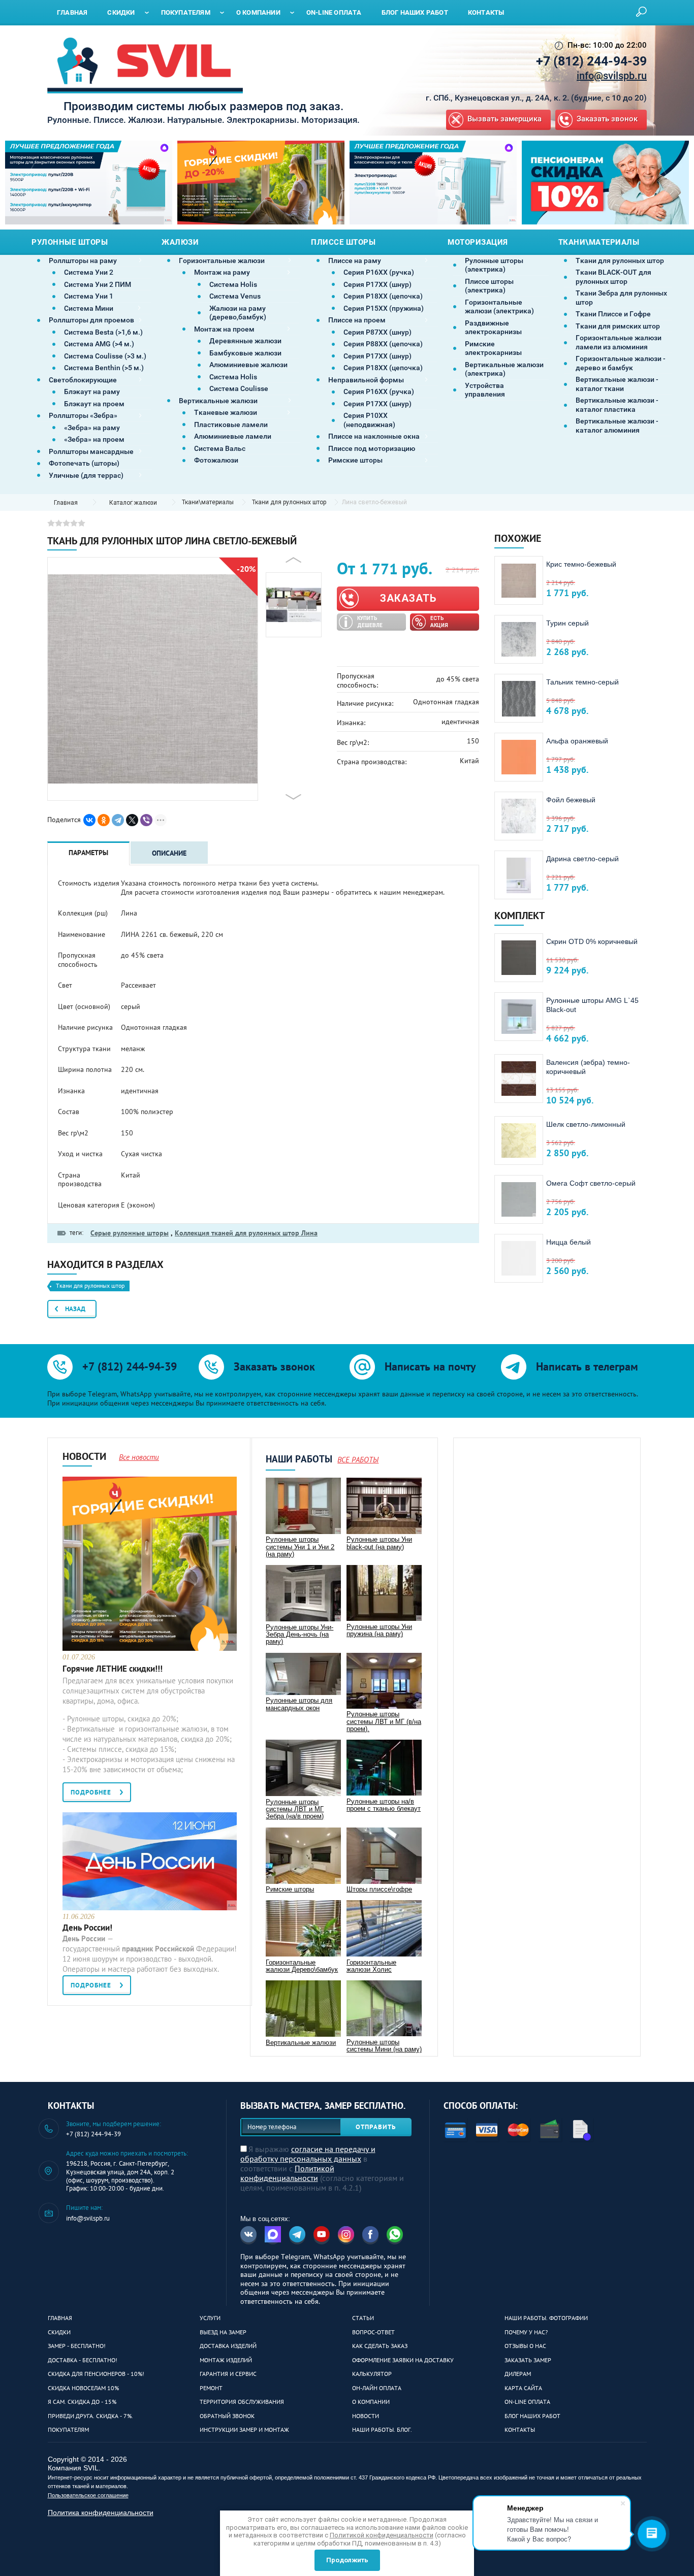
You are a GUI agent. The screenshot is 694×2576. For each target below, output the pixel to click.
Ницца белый (569, 1242)
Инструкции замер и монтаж (244, 2430)
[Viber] (146, 820)
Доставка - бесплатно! (83, 2360)
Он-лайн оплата (377, 2388)
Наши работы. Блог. (382, 2430)
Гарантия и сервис (228, 2374)
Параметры (88, 853)
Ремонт (211, 2388)
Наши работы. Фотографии (546, 2318)
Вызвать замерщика (504, 119)
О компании (371, 2402)
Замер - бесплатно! (77, 2346)
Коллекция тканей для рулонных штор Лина (246, 1233)
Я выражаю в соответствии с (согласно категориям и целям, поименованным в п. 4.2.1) (322, 2168)
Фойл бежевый (571, 800)
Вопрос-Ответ (373, 2332)
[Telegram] (118, 820)
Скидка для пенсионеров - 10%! (96, 2374)
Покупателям (68, 2430)
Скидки (59, 2332)
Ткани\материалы (208, 502)
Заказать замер (528, 2360)
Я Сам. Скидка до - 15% (82, 2402)
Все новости (139, 1457)
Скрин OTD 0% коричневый (592, 941)
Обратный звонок (227, 2416)
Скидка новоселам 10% (83, 2388)
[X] (132, 820)
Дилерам (518, 2374)
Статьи (363, 2318)
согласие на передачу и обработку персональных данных (308, 2154)
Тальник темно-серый (582, 682)
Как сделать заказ (380, 2346)
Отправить (376, 2127)
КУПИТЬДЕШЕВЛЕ (370, 622)
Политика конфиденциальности (101, 2513)
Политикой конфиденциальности (287, 2173)
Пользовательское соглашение (88, 2495)
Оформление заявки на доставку (403, 2360)
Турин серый (567, 623)
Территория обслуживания (242, 2402)
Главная (60, 2318)
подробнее (91, 1792)
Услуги (210, 2318)
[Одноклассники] (104, 820)
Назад (75, 1309)
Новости (366, 2416)
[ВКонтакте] (89, 820)
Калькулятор (372, 2374)
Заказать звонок (607, 119)
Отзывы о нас (525, 2346)
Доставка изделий (228, 2346)
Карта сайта (523, 2388)
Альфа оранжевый (577, 741)
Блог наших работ (532, 2416)
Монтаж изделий (226, 2360)
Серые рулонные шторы (130, 1233)
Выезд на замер (223, 2332)
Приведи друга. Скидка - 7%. (90, 2416)
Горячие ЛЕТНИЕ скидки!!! (113, 1669)
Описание (169, 853)
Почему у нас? (526, 2332)
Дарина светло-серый (582, 859)
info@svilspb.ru (612, 76)
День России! (87, 1928)
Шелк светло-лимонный (586, 1124)
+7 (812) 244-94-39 (591, 61)
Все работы (358, 1460)
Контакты (520, 2430)
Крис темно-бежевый (581, 564)
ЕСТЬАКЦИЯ (439, 622)
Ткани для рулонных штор (289, 502)
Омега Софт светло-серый (591, 1183)
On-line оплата (527, 2402)
